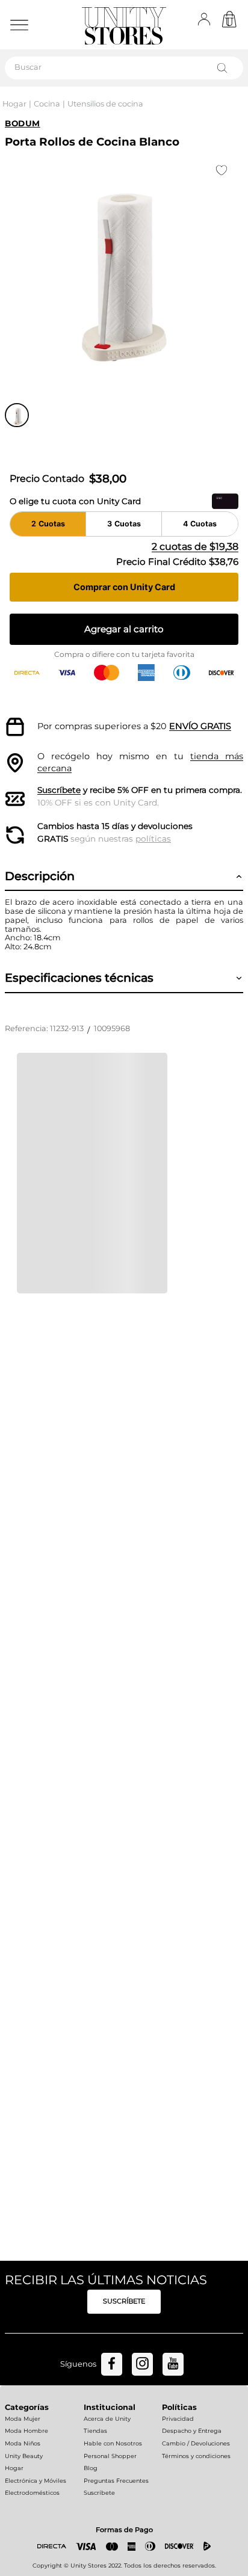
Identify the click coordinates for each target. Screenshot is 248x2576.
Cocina (47, 104)
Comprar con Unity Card (124, 587)
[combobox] (124, 68)
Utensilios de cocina (105, 104)
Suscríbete (59, 790)
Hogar (14, 104)
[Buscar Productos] (225, 68)
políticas (153, 839)
